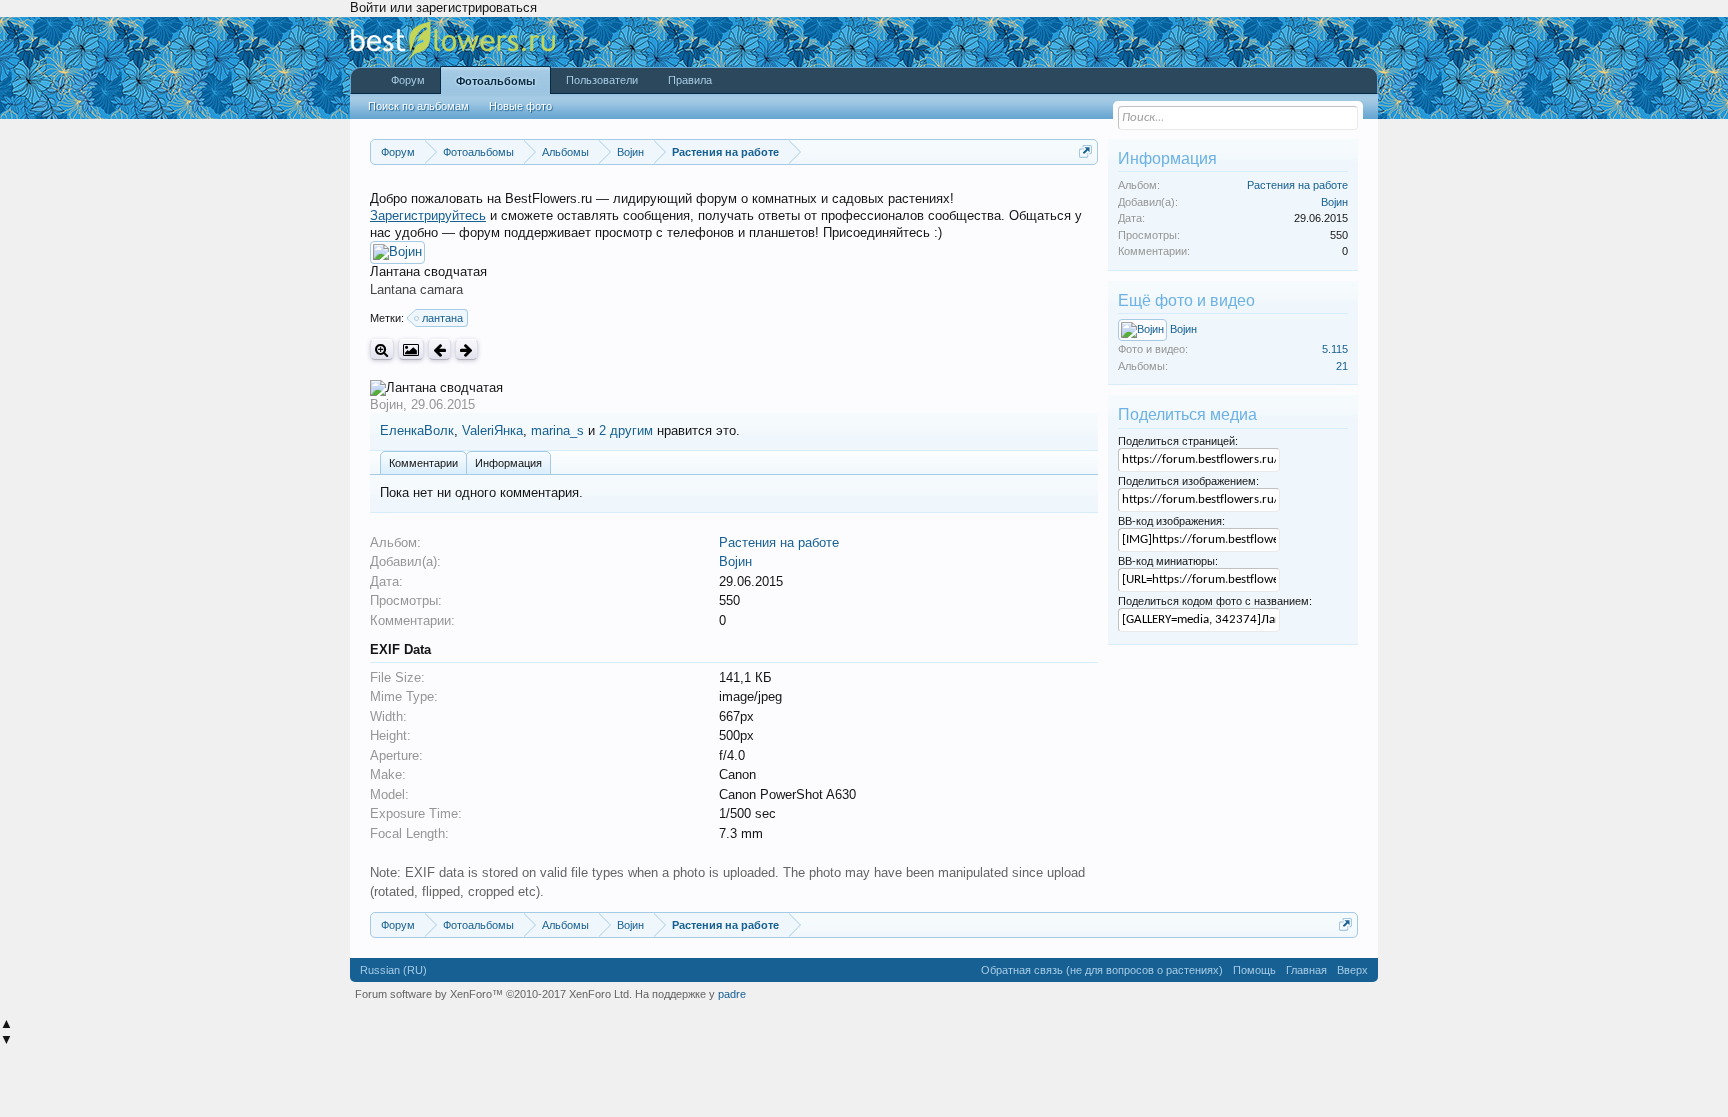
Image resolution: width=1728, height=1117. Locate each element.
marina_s (557, 430)
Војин (386, 404)
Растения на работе (779, 542)
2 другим (626, 430)
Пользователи (602, 80)
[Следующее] (466, 349)
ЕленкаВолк (417, 430)
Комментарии (423, 463)
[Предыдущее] (439, 349)
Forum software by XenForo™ (493, 994)
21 (1342, 366)
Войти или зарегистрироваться (443, 7)
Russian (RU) (393, 970)
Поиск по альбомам (418, 106)
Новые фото (520, 106)
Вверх (1352, 970)
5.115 (1335, 349)
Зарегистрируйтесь (428, 215)
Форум (408, 80)
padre (732, 994)
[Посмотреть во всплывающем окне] (411, 349)
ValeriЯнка (492, 430)
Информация (508, 463)
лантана (442, 318)
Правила (690, 80)
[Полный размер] (382, 349)
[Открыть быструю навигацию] (1085, 151)
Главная (1306, 970)
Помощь (1254, 970)
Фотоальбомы (495, 81)
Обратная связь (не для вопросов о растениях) (1102, 970)
